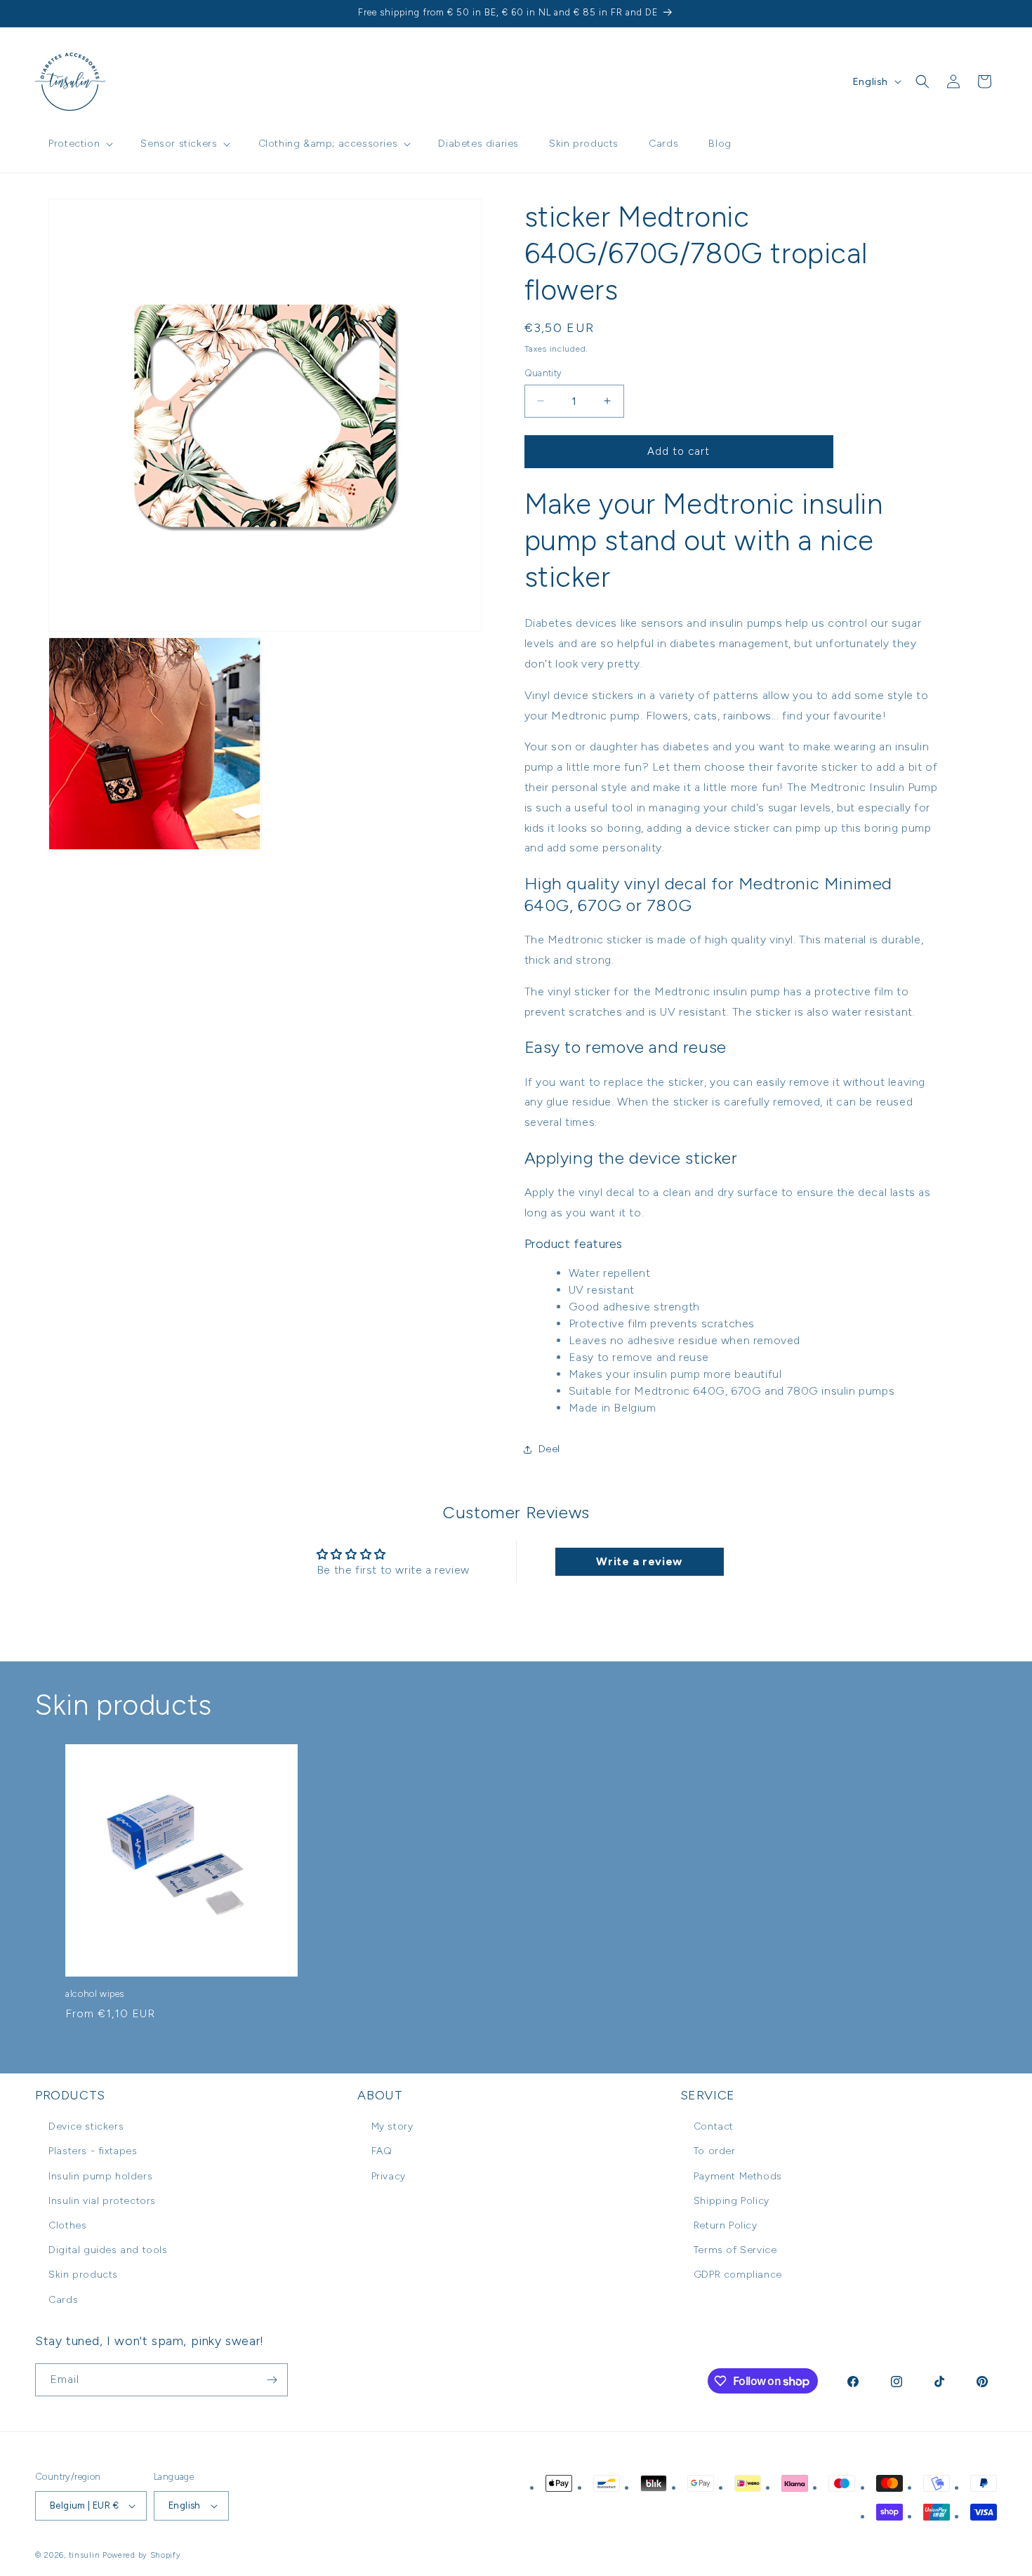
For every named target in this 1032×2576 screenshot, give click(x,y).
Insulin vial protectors (102, 2201)
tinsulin (85, 2555)
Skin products (83, 2275)
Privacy (389, 2176)
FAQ (382, 2151)
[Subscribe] (272, 2380)
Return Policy (726, 2225)
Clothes (67, 2225)
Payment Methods (738, 2176)
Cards (63, 2300)
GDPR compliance (738, 2275)
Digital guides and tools (108, 2250)
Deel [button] (549, 1449)
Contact (714, 2126)
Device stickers (86, 2126)
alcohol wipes (95, 1994)
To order (715, 2151)
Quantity (543, 373)
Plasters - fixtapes (93, 2151)
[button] (79, 144)
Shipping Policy (732, 2201)
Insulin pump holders (100, 2176)
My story (392, 2126)
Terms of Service (735, 2250)
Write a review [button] (639, 1561)
